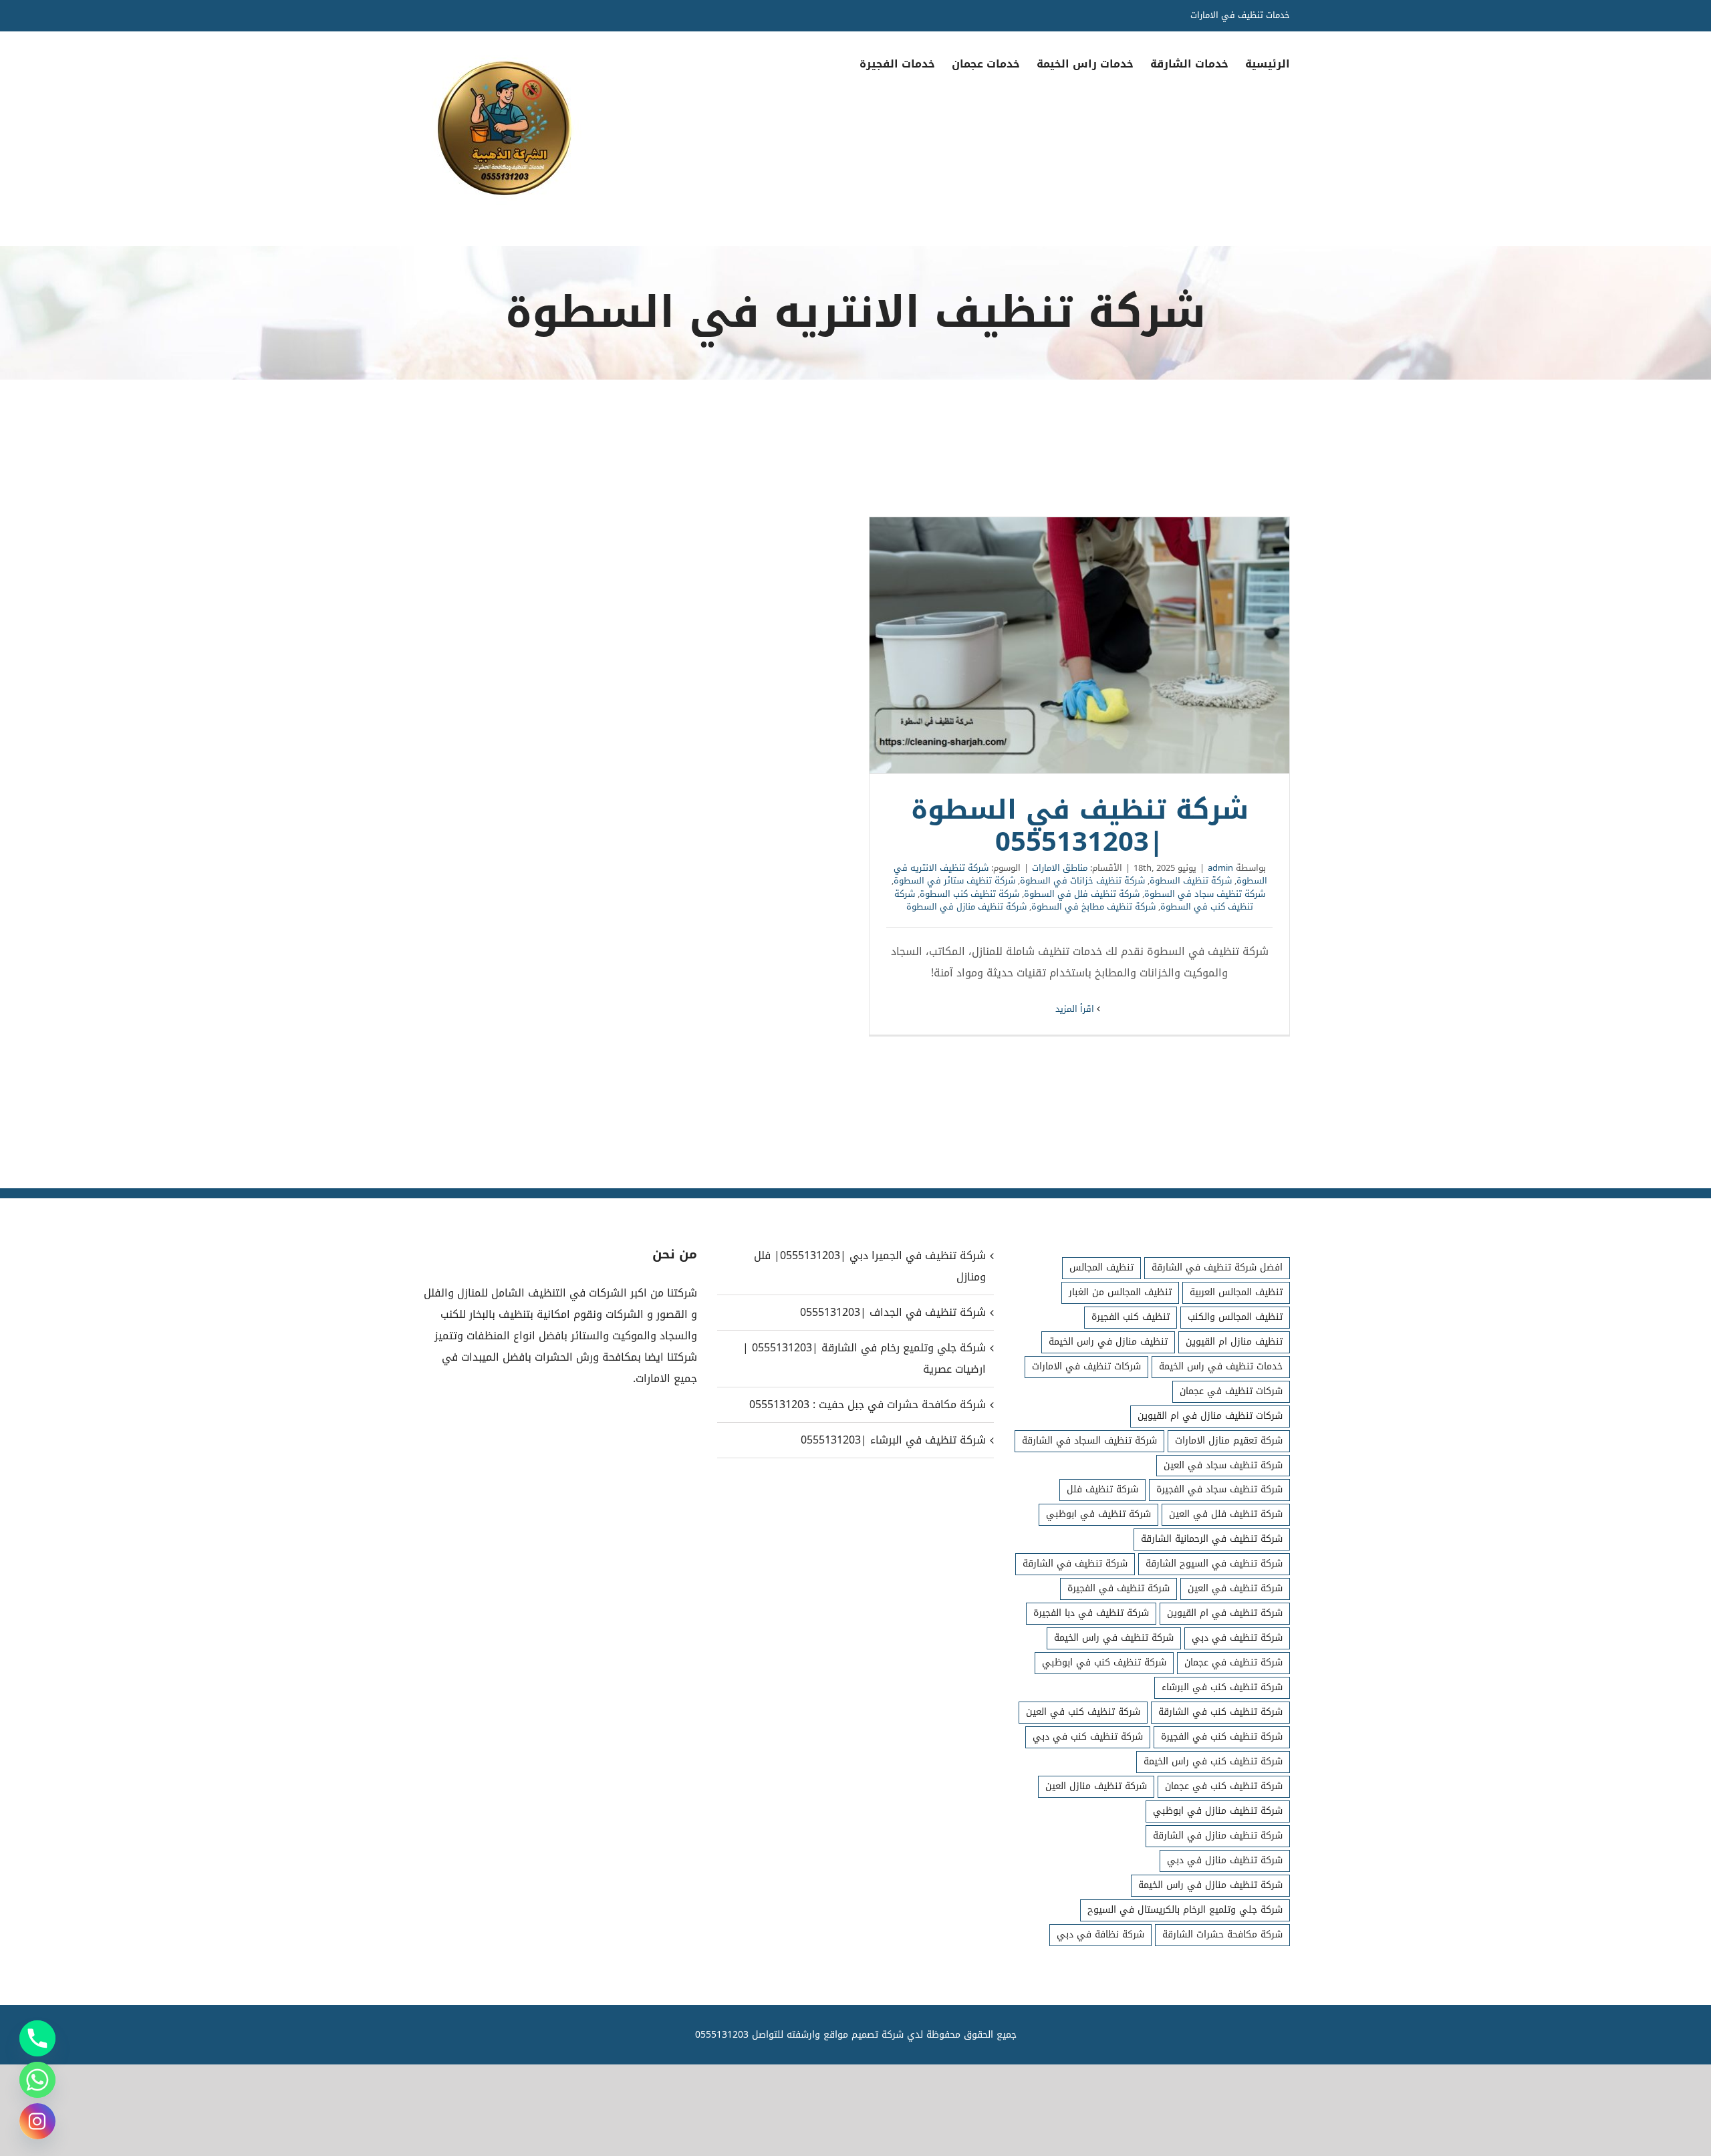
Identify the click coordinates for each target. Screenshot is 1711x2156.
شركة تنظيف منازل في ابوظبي (1218, 1811)
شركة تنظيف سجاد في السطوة (1205, 894)
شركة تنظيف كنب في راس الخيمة (1213, 1761)
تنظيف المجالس (1101, 1267)
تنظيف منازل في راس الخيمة (1108, 1342)
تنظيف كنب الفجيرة (1131, 1317)
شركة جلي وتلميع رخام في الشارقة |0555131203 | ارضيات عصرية (864, 1358)
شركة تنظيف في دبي (1237, 1638)
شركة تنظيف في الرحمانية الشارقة (1212, 1539)
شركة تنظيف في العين (1235, 1588)
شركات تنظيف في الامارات (1086, 1366)
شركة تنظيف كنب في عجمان (1224, 1786)
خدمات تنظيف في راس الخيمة (1221, 1366)
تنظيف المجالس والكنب (1235, 1317)
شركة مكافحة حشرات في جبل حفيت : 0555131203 (867, 1404)
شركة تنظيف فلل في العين (1226, 1514)
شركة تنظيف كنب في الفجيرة (1222, 1737)
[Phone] (37, 2038)
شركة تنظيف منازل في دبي (1225, 1860)
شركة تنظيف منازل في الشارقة (1218, 1836)
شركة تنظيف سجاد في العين (1223, 1465)
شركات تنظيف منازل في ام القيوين (1210, 1416)
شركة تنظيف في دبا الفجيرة (1091, 1613)
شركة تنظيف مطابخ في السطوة (1093, 907)
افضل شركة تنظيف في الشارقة (1217, 1267)
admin (1220, 868)
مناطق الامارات (1060, 868)
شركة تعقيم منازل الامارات (1229, 1441)
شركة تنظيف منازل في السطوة (966, 907)
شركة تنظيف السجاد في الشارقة (1089, 1441)
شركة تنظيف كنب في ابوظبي (1104, 1662)
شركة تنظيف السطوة (1191, 881)
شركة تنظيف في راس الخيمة (1114, 1638)
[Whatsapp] (37, 2080)
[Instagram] (37, 2121)
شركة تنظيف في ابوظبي (1098, 1514)
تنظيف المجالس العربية (1236, 1292)
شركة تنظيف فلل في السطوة (1082, 894)
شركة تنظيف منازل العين (1096, 1786)
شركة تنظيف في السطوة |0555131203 (1079, 646)
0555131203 (722, 2035)
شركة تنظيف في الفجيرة (1118, 1588)
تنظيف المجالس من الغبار (1120, 1292)
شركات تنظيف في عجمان (1231, 1391)
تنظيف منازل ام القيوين (1234, 1342)
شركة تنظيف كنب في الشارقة (1220, 1712)
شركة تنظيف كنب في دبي (1088, 1737)
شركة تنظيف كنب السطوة (969, 894)
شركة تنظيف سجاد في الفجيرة (1219, 1489)
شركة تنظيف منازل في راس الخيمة (1210, 1885)
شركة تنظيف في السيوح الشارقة (1214, 1564)
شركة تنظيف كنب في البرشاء (1222, 1687)
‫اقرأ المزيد (1076, 1009)
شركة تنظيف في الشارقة (1075, 1564)
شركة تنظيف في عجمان (1233, 1662)
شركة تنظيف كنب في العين (1083, 1712)
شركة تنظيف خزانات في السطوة (1082, 881)
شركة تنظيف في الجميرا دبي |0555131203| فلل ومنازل (870, 1266)
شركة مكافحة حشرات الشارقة (1222, 1934)
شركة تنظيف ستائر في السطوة (954, 881)
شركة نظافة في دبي (1100, 1934)
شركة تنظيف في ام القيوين (1225, 1613)
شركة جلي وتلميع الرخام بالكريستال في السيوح (1185, 1910)
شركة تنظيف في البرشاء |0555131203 (893, 1440)
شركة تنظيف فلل (1102, 1489)
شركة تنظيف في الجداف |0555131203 (893, 1312)
